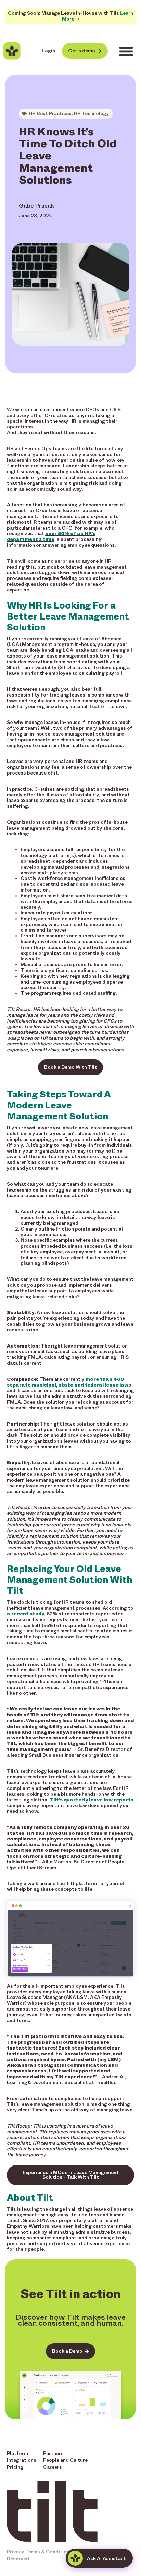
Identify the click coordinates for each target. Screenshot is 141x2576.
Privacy (16, 2552)
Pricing (15, 2467)
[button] (126, 51)
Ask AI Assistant (106, 2558)
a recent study (25, 1614)
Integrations (22, 2460)
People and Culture (65, 2460)
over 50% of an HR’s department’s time (51, 536)
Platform (17, 2453)
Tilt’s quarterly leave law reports (92, 1800)
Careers (53, 2467)
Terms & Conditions (49, 2552)
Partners (53, 2453)
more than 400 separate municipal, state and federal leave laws (69, 1382)
